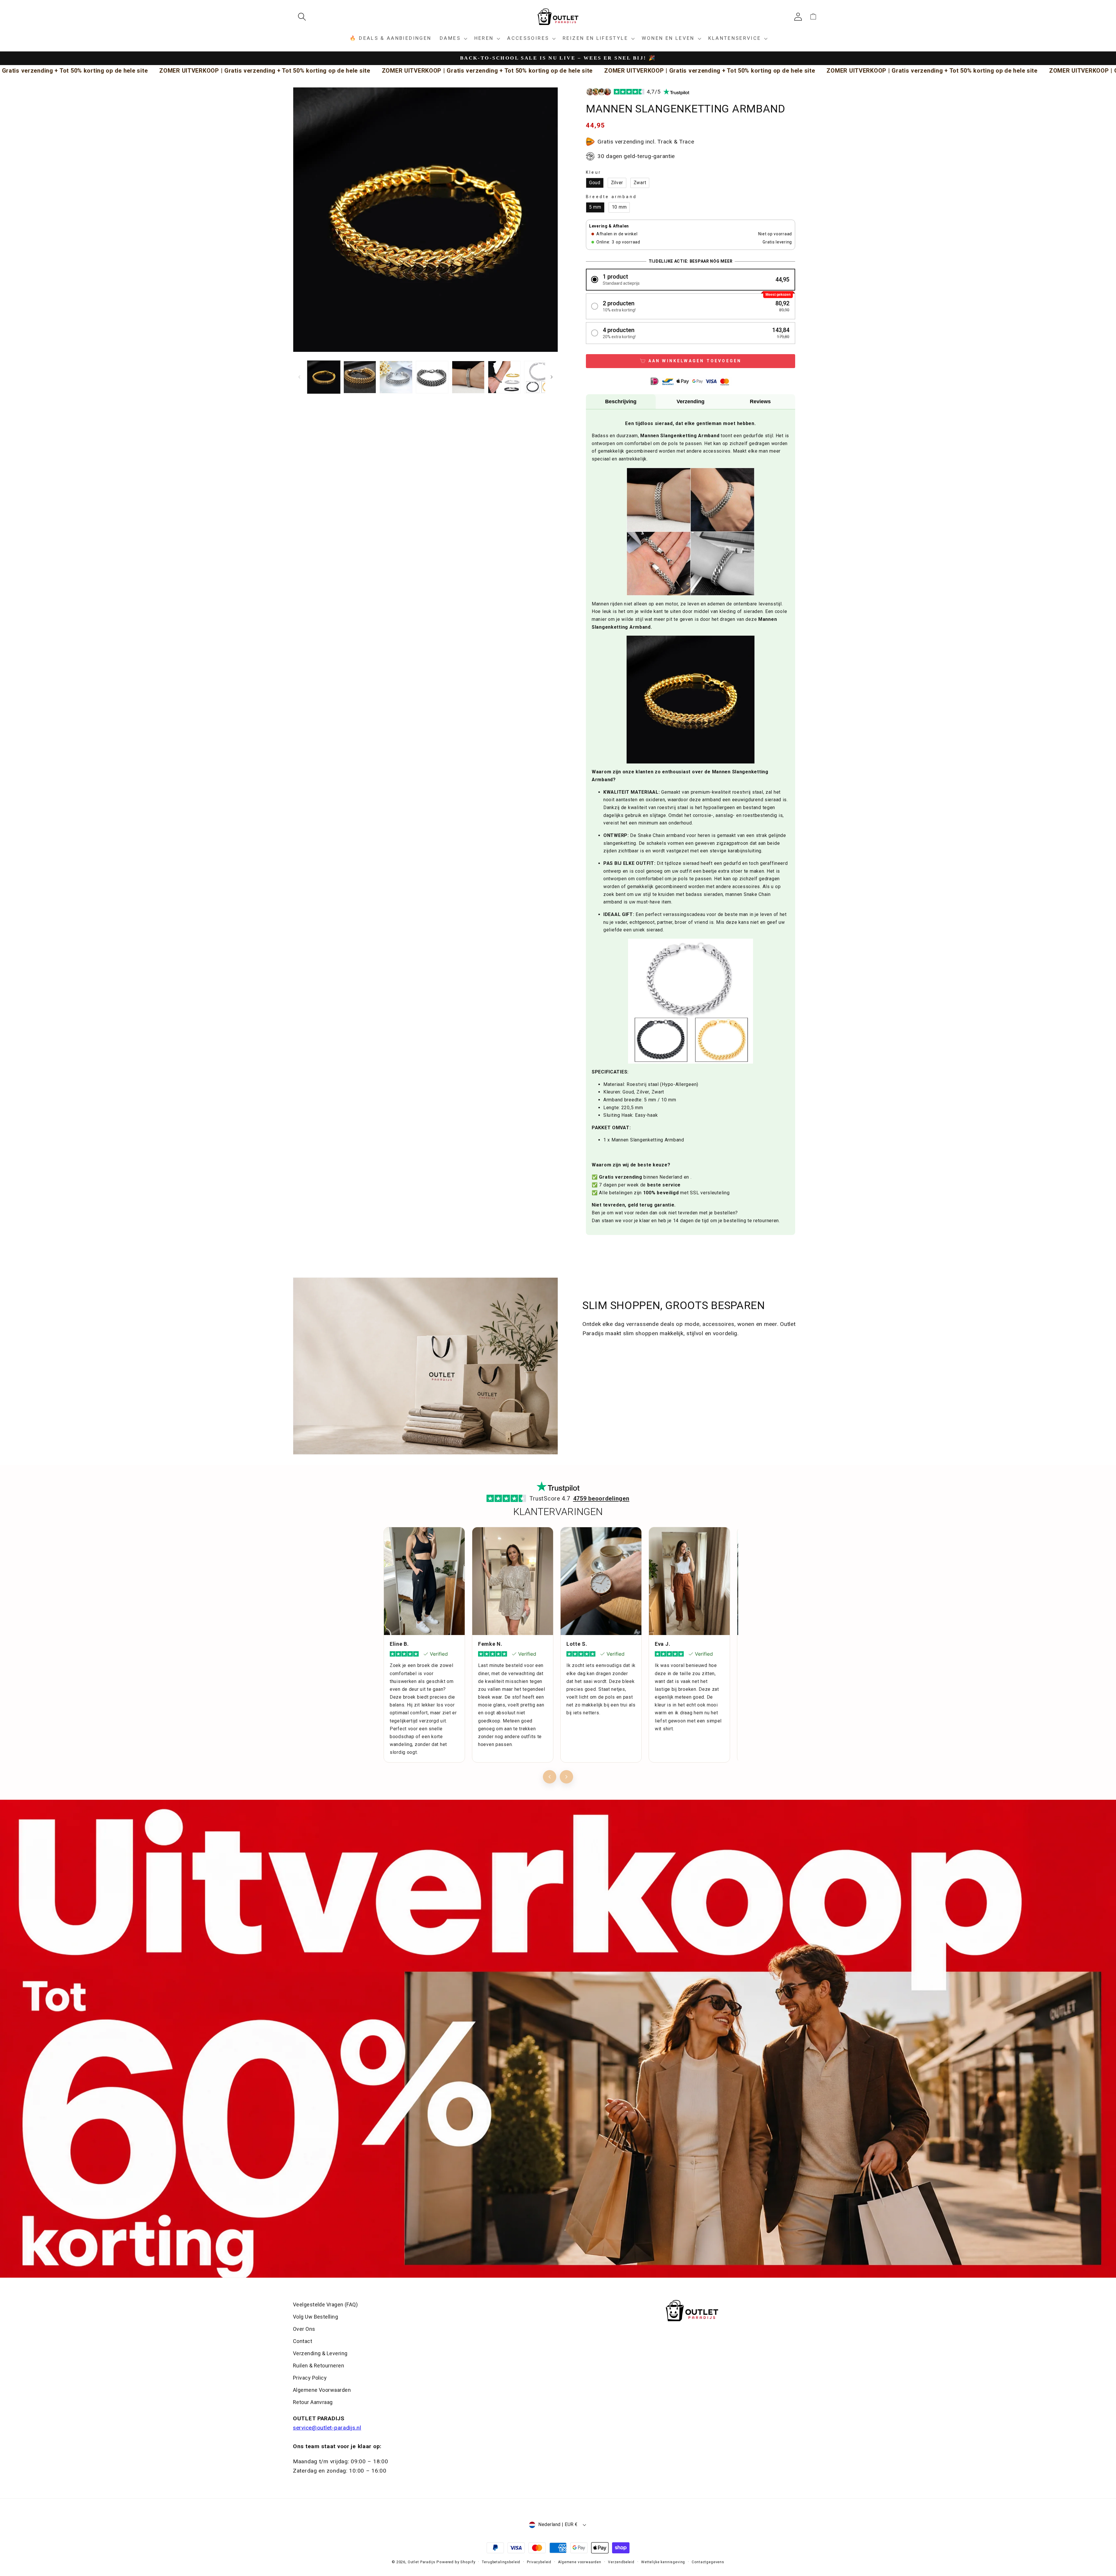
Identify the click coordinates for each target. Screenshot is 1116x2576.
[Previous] (550, 1777)
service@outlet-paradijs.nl (327, 2428)
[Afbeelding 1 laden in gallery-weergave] (324, 377)
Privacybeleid (539, 2562)
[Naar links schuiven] (299, 377)
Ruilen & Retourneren (319, 2366)
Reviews (760, 401)
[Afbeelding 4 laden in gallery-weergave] (432, 377)
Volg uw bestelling (315, 2317)
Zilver (617, 183)
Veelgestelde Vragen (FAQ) (325, 2305)
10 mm (619, 207)
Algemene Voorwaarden (322, 2390)
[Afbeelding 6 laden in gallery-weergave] (504, 377)
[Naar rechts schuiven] (552, 377)
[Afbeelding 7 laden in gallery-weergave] (540, 377)
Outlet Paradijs (422, 2562)
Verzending (691, 401)
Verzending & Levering (320, 2353)
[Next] (566, 1777)
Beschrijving (621, 401)
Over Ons (304, 2329)
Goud (595, 183)
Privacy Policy (310, 2378)
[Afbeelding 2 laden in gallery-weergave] (360, 377)
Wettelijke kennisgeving (663, 2562)
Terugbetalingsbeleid (501, 2562)
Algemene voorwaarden (580, 2562)
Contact (303, 2341)
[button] (304, 17)
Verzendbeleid (621, 2562)
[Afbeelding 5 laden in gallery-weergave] (468, 377)
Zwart (640, 183)
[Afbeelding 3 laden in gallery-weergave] (396, 377)
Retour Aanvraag (313, 2402)
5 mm (595, 207)
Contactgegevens (708, 2562)
